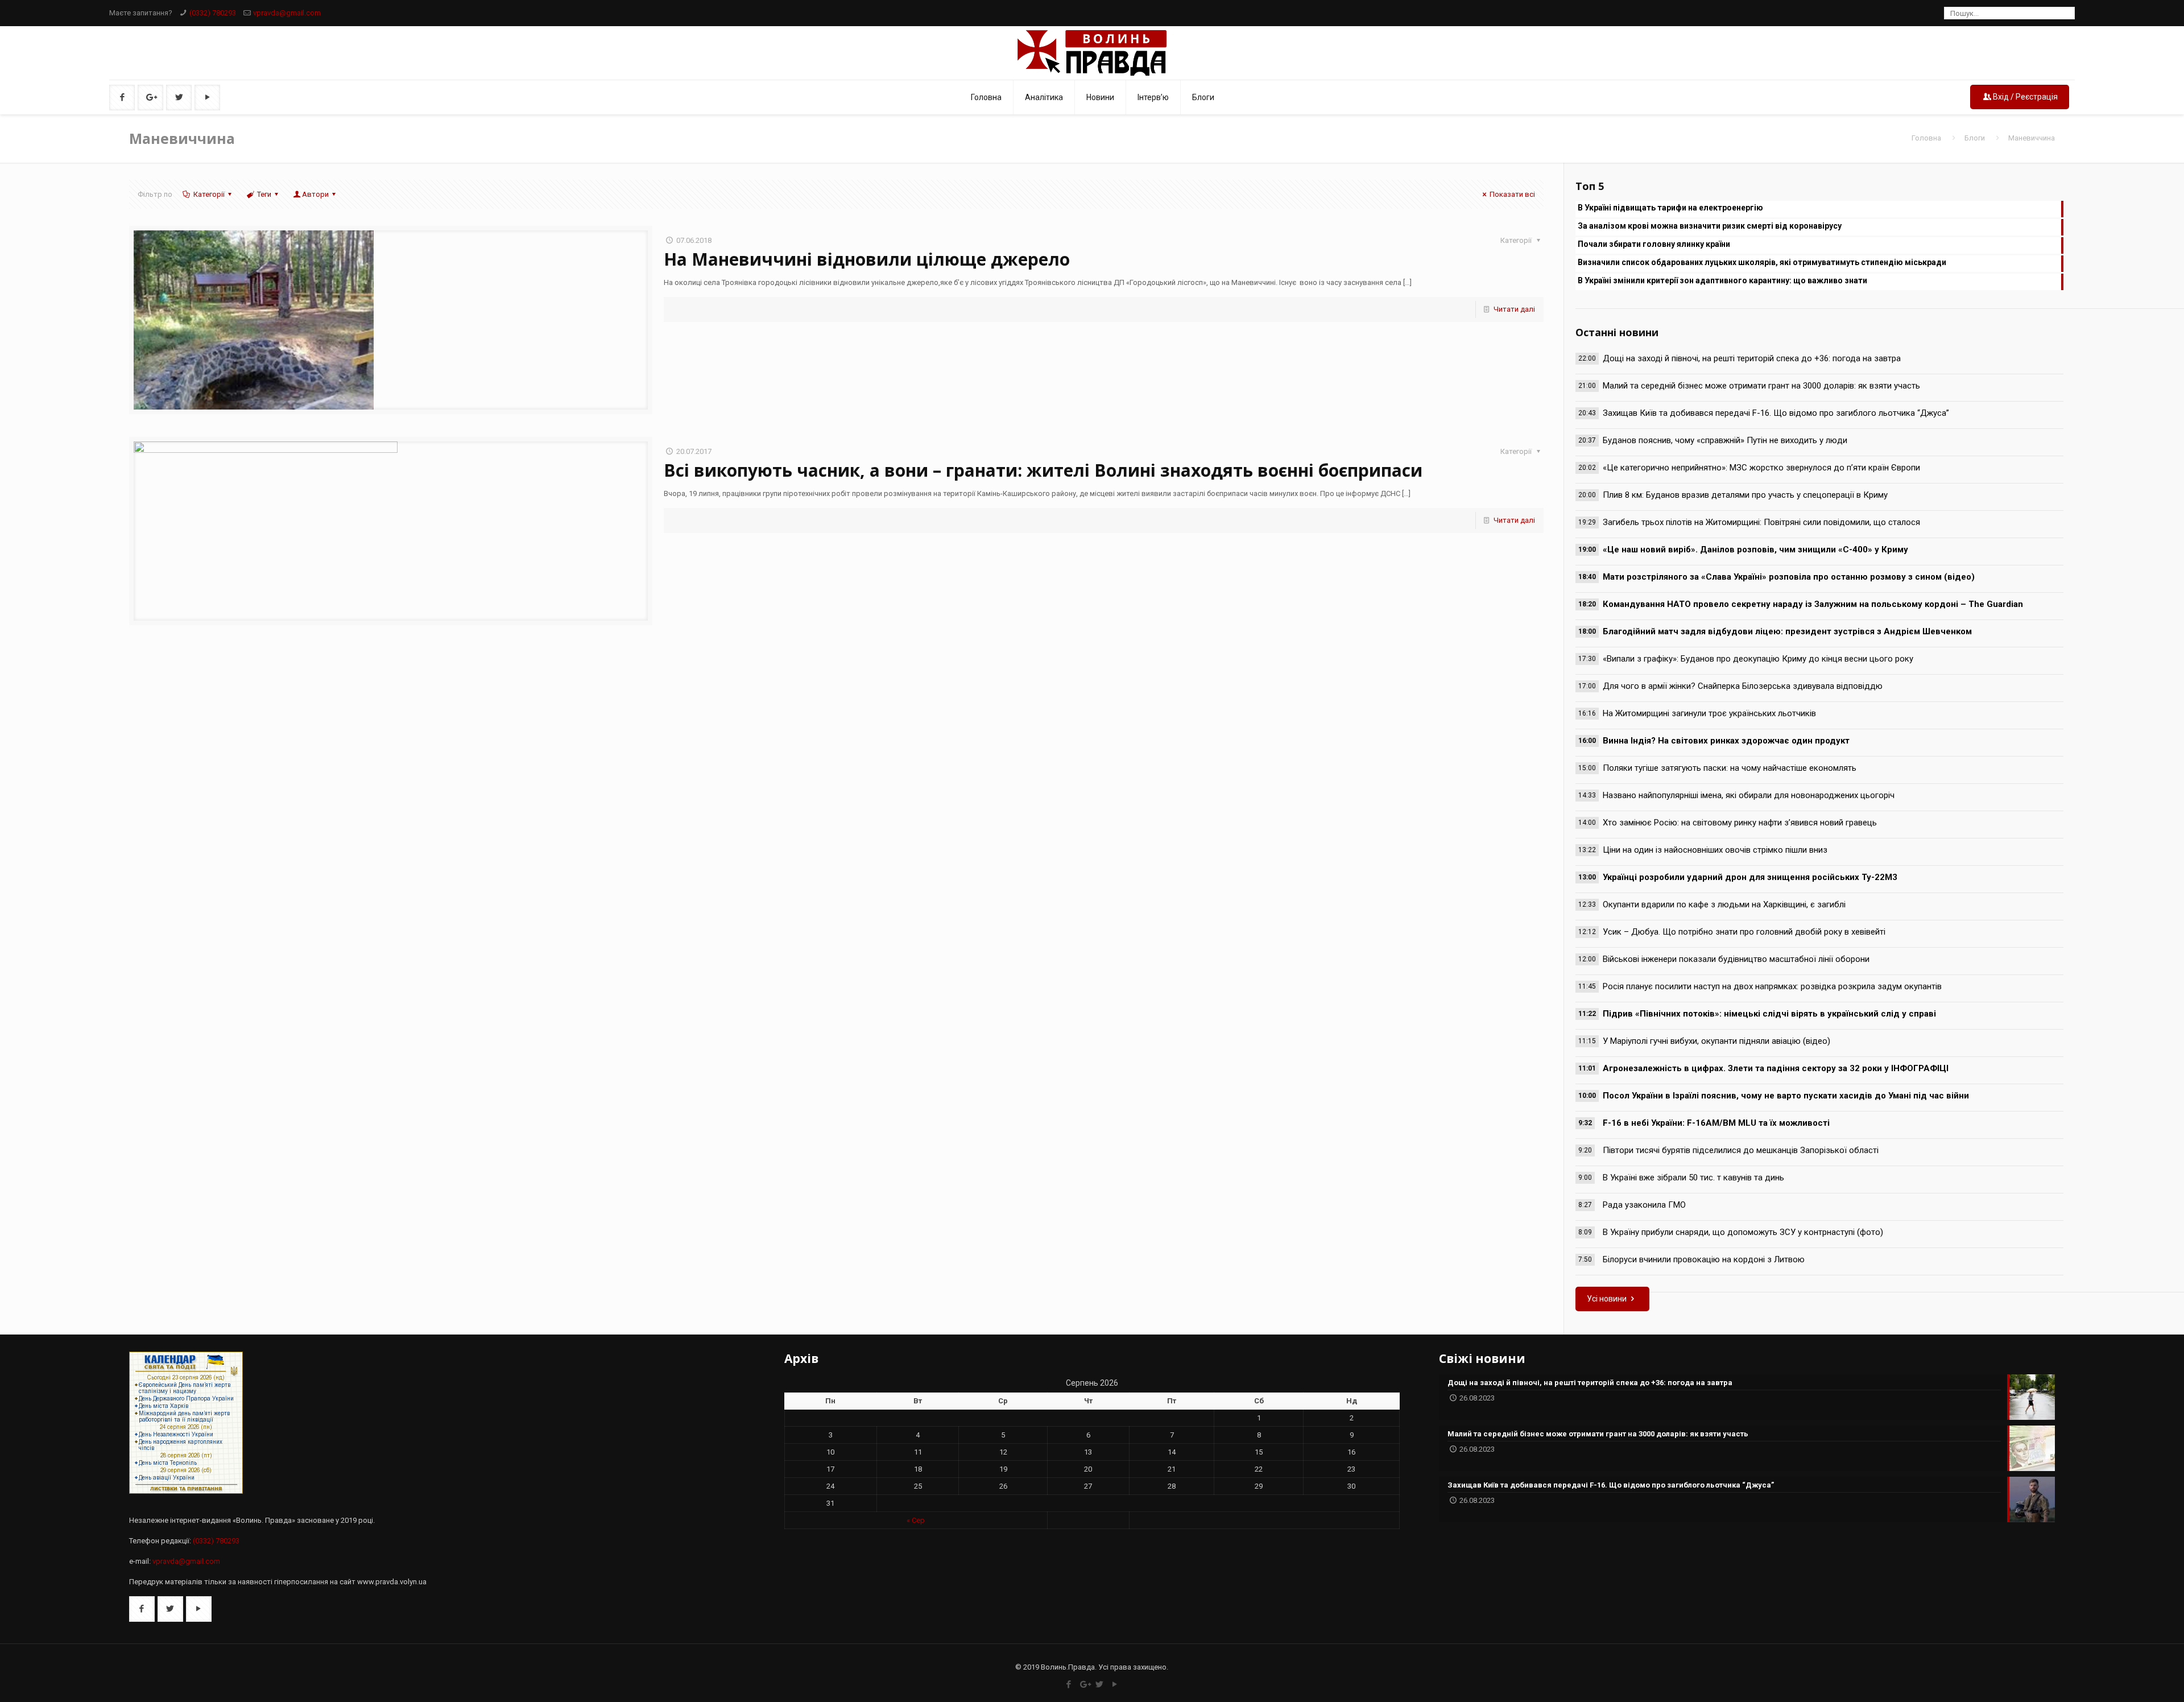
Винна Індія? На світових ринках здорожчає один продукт (1726, 741)
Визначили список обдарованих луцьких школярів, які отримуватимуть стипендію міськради (1762, 262)
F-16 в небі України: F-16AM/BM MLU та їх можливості (1716, 1123)
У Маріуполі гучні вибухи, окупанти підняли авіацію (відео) (1716, 1041)
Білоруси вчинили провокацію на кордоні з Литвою (1704, 1259)
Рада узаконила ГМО (1644, 1205)
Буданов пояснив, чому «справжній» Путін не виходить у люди (1725, 440)
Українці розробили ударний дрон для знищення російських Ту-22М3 (1750, 877)
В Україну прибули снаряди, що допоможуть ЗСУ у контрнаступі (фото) (1743, 1232)
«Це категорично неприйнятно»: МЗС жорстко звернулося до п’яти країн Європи (1761, 468)
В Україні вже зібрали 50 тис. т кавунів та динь (1693, 1178)
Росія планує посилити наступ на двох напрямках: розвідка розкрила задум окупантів (1772, 986)
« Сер (916, 1520)
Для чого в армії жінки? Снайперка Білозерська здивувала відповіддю (1743, 686)
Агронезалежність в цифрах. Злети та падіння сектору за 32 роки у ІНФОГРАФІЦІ (1776, 1068)
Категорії (209, 194)
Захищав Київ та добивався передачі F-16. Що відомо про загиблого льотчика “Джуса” (1776, 413)
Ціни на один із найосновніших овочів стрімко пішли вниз (1715, 850)
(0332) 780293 (213, 13)
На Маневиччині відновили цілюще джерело (867, 259)
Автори (315, 194)
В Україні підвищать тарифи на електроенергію (1670, 208)
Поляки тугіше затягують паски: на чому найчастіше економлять (1730, 768)
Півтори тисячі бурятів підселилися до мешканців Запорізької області (1741, 1150)
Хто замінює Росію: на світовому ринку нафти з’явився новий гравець (1740, 823)
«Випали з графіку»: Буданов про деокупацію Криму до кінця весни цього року (1758, 659)
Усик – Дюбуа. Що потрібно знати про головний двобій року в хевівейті (1744, 932)
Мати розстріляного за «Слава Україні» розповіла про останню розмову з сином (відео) (1789, 577)
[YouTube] (1115, 1684)
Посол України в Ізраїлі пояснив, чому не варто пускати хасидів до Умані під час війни (1786, 1096)
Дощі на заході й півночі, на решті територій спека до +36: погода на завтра (1752, 358)
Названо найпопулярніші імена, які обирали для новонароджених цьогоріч (1749, 795)
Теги (264, 194)
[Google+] (1084, 1684)
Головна (1926, 138)
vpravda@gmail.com (287, 13)
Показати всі (1512, 194)
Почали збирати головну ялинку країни (1654, 244)
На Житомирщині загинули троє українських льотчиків (1709, 713)
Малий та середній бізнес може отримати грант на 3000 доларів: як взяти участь (1761, 386)
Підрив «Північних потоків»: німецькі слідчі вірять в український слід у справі (1769, 1014)
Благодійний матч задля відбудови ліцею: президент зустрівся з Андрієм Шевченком (1787, 631)
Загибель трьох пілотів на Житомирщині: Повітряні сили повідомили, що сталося (1761, 522)
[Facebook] (1069, 1684)
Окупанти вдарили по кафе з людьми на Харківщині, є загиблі (1724, 904)
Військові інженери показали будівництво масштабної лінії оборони (1736, 959)
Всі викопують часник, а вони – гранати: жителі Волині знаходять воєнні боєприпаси (1043, 470)
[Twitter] (1100, 1684)
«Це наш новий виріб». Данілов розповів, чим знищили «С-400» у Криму (1755, 550)
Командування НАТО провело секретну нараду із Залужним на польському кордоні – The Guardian (1813, 604)
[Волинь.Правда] (1092, 53)
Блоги (1975, 138)
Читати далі (1514, 309)
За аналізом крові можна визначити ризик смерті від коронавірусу (1710, 226)
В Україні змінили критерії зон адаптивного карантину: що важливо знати (1722, 280)
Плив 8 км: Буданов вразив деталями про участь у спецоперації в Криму (1745, 495)
